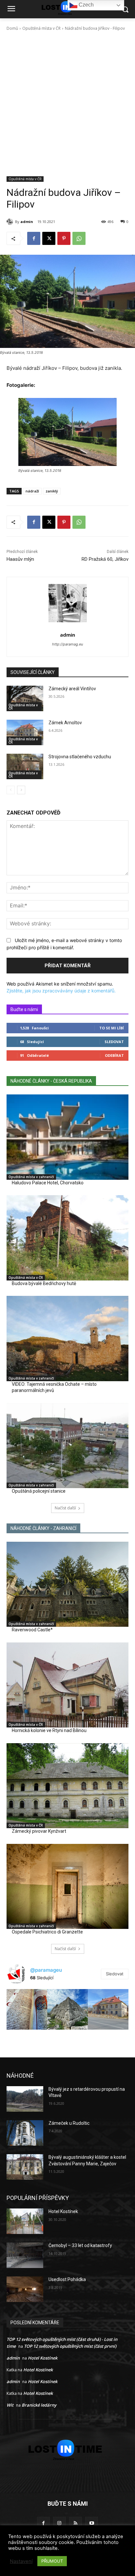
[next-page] (21, 790)
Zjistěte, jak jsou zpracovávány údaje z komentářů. (61, 991)
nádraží (32, 491)
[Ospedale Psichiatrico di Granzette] (67, 1886)
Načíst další (65, 1508)
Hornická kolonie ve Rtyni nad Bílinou (49, 1730)
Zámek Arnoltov (65, 723)
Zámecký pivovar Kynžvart (39, 1831)
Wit (10, 2405)
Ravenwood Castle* (32, 1630)
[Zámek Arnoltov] (25, 732)
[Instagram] (59, 2523)
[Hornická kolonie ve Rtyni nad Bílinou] (67, 1685)
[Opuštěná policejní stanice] (67, 1446)
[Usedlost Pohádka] (25, 2289)
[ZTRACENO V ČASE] (67, 2450)
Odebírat (114, 1055)
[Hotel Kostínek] (25, 2221)
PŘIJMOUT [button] (52, 2561)
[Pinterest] (64, 238)
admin (27, 222)
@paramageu (46, 1970)
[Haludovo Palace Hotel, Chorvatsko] (67, 1137)
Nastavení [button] (21, 2561)
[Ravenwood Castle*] (67, 1584)
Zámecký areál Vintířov (72, 689)
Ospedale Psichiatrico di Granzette (47, 1932)
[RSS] (76, 2523)
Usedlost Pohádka (67, 2279)
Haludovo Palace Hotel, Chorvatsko (48, 1183)
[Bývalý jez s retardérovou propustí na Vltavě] (25, 2099)
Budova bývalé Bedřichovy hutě (44, 1283)
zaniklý (52, 491)
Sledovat (114, 1042)
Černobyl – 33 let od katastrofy (80, 2245)
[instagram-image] (27, 2009)
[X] (49, 238)
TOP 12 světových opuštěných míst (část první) (70, 2346)
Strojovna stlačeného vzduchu (80, 757)
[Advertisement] (67, 106)
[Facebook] (34, 238)
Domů (12, 28)
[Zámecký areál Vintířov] (25, 698)
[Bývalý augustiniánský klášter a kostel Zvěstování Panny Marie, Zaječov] (25, 2167)
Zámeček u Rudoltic (69, 2123)
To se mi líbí (112, 1028)
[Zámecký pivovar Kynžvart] (67, 1786)
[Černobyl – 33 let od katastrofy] (25, 2255)
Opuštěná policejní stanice (39, 1491)
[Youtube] (92, 2523)
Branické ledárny (39, 2405)
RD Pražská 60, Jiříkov (105, 559)
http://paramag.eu (67, 644)
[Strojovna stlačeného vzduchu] (25, 766)
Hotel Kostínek (63, 2211)
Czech (86, 5)
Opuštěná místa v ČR (41, 28)
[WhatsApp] (79, 238)
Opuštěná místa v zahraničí (31, 1177)
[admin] (11, 222)
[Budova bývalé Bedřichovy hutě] (67, 1238)
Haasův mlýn (20, 559)
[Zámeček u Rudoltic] (25, 2133)
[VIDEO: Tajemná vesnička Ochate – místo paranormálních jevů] (67, 1338)
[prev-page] (11, 790)
